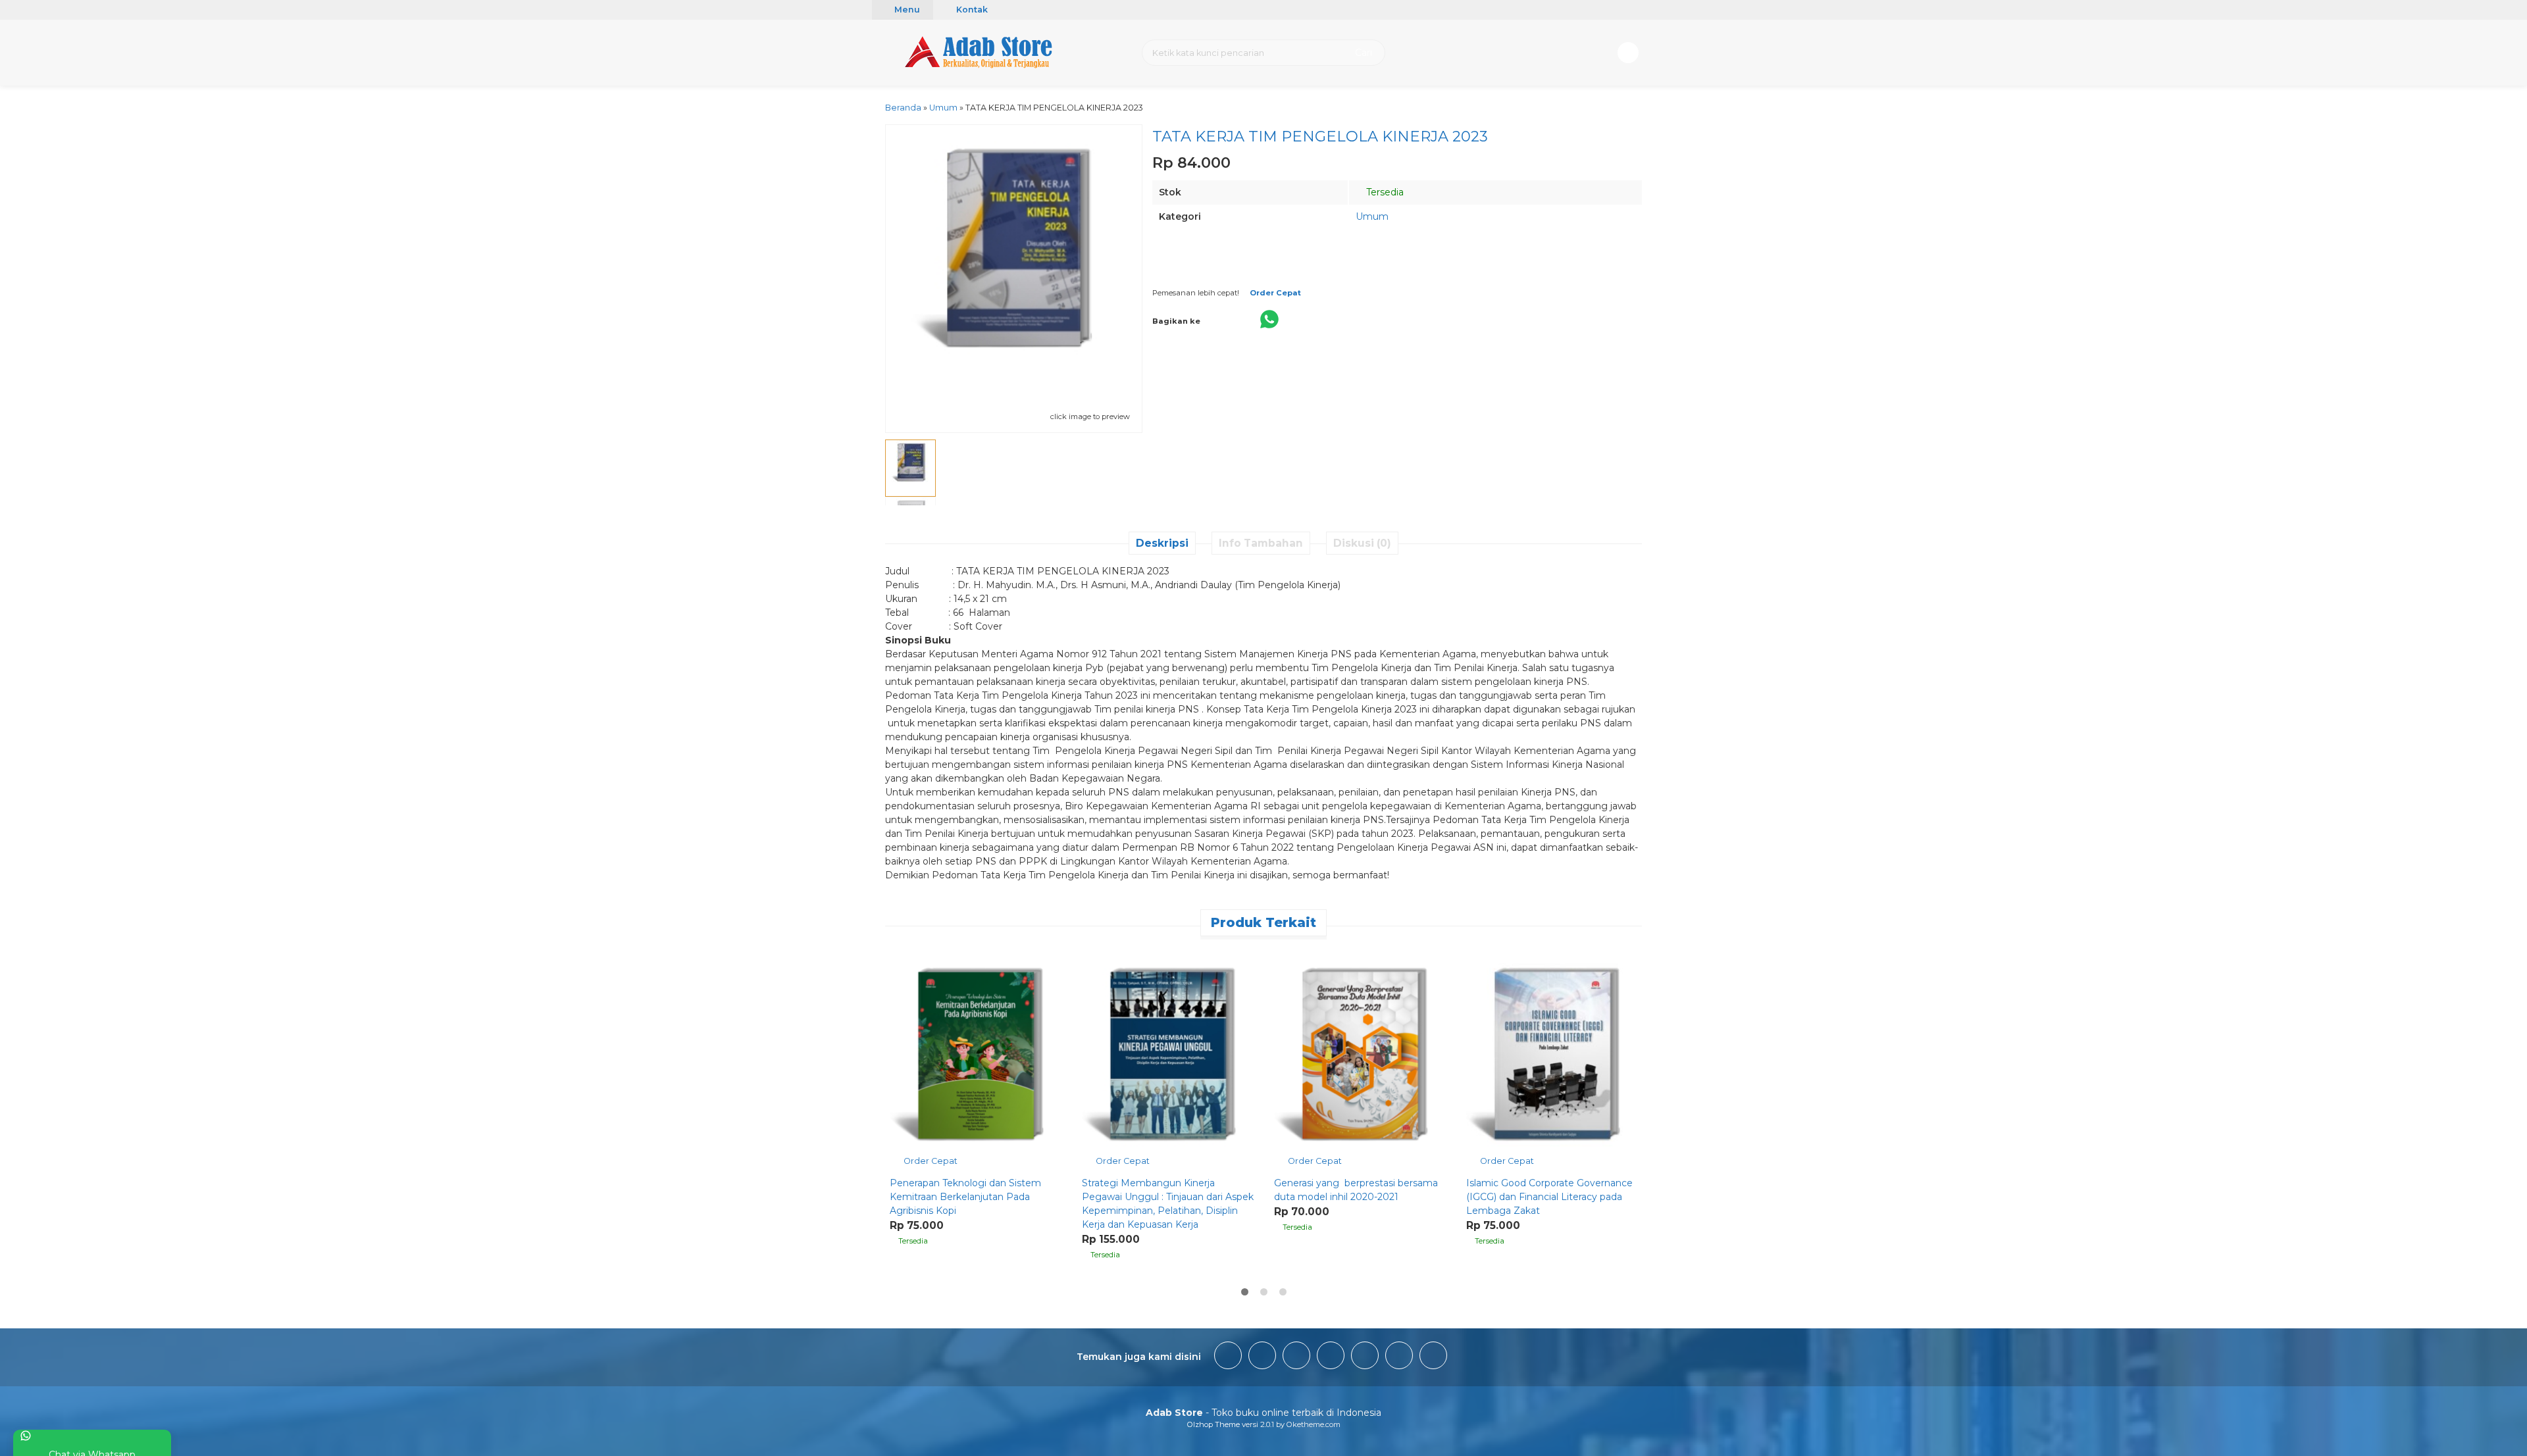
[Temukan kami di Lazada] (1433, 1357)
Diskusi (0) (1362, 543)
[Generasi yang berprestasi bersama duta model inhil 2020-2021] (1360, 1058)
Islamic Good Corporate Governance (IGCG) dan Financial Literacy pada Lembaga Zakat (1549, 1197)
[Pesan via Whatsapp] (901, 954)
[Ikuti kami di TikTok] (1296, 1357)
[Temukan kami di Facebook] (1228, 1357)
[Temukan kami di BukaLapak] (1399, 1357)
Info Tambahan (1261, 543)
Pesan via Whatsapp (1312, 271)
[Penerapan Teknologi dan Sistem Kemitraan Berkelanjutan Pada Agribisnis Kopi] (976, 1058)
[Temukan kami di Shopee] (1331, 1357)
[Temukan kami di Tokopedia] (1365, 1357)
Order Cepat (930, 1161)
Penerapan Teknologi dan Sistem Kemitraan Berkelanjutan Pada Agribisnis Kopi (965, 1197)
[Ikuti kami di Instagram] (1262, 1357)
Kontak (971, 10)
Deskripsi (1162, 543)
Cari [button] (1362, 53)
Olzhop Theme (1213, 1424)
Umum (1372, 216)
